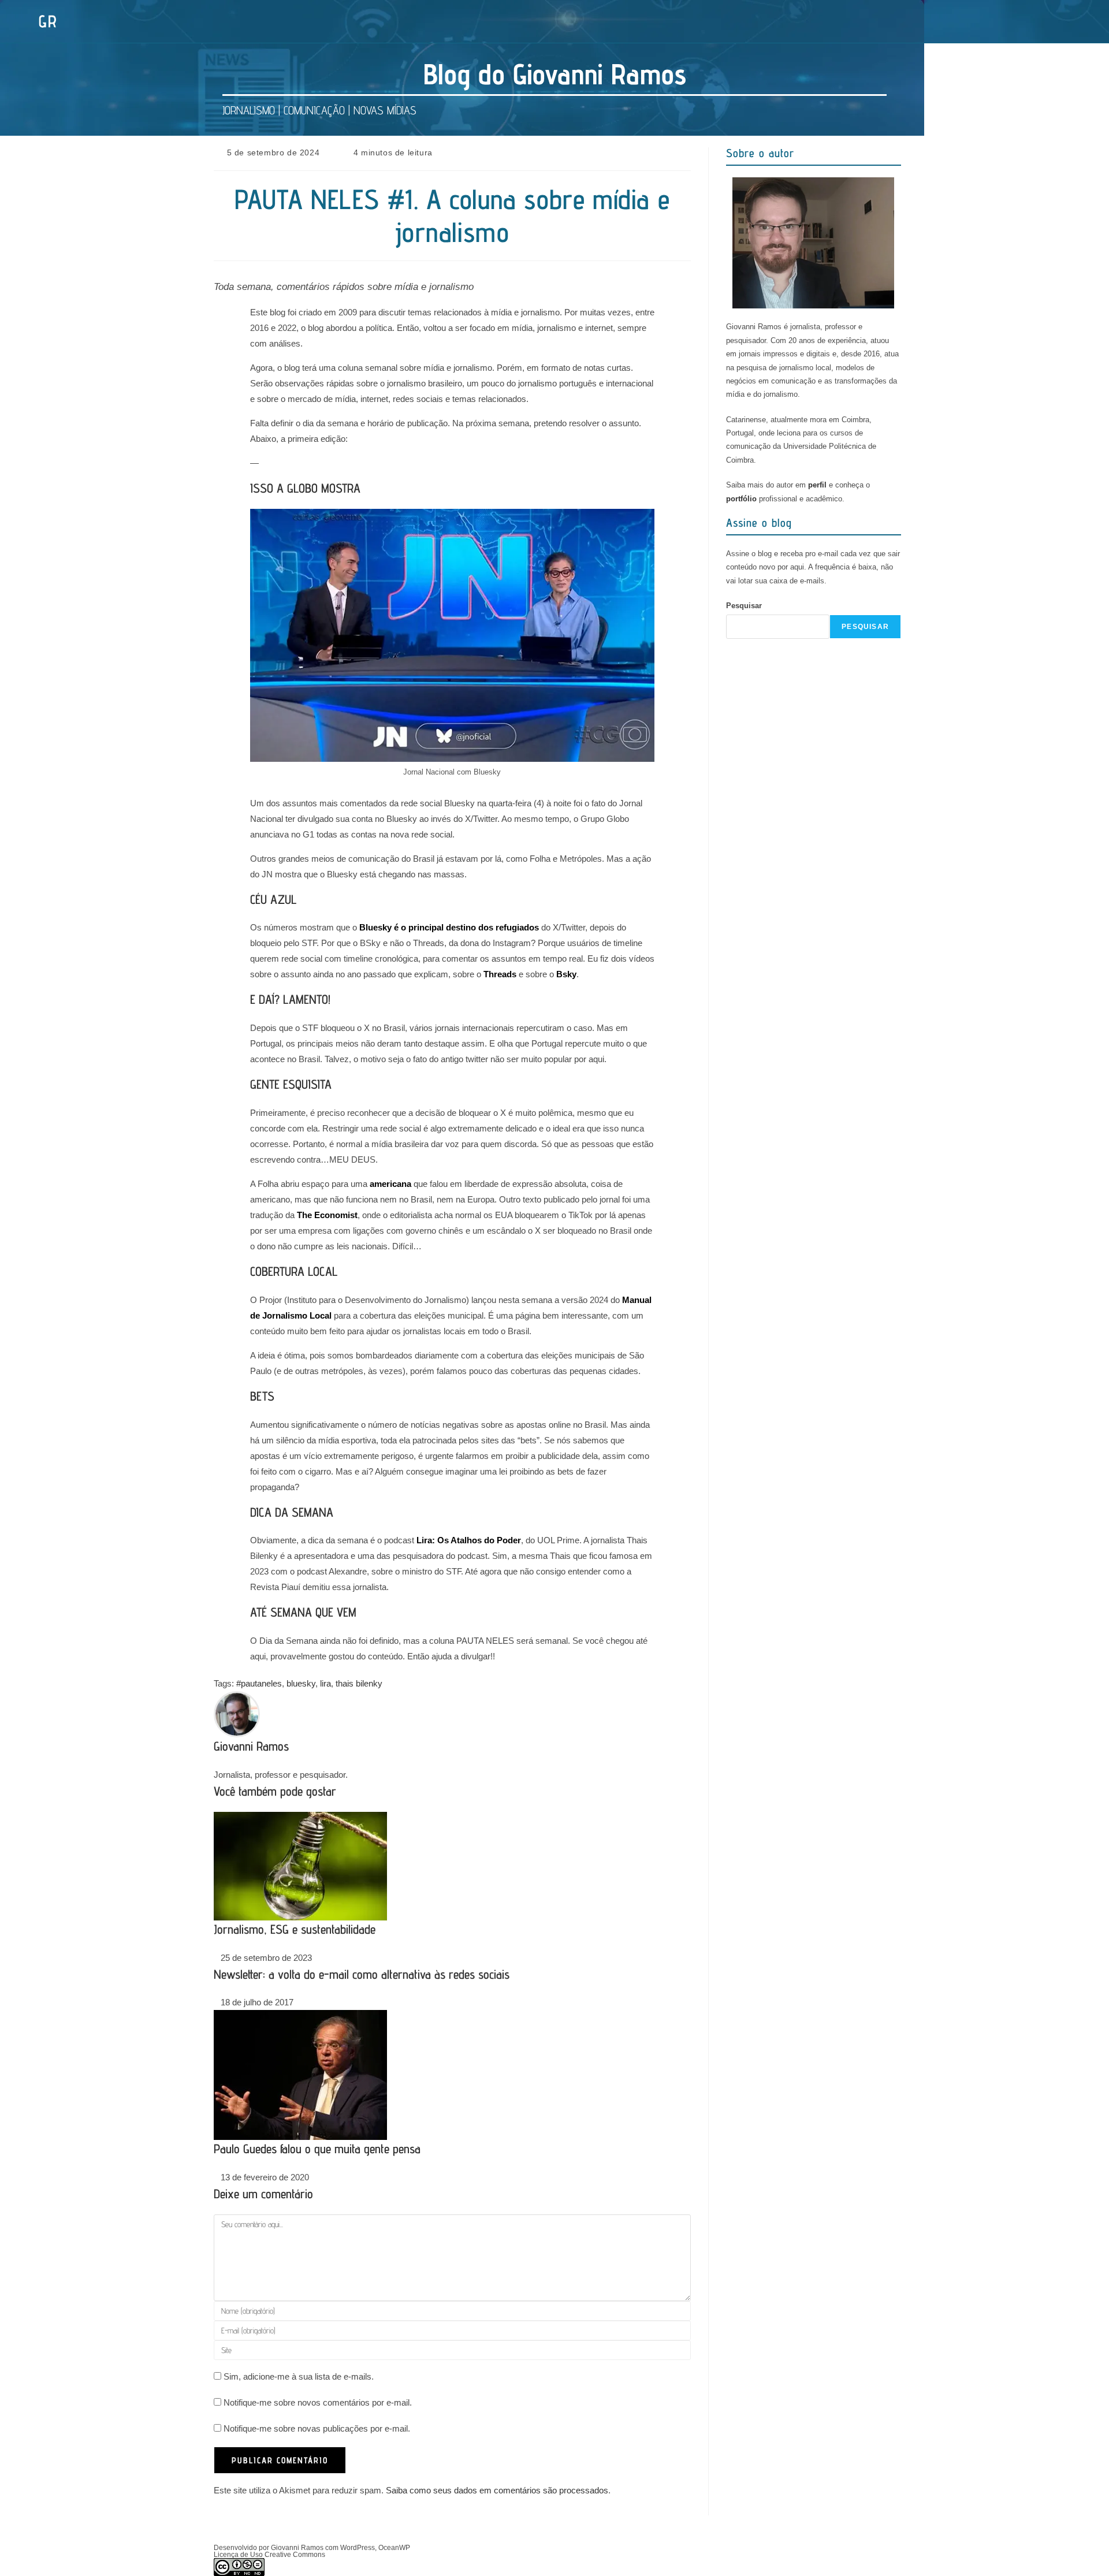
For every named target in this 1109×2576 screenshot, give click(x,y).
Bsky (566, 974)
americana (390, 1184)
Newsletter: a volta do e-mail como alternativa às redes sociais (362, 1974)
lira (325, 1683)
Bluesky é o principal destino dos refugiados (449, 927)
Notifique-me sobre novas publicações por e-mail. (317, 2428)
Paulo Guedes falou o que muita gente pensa (317, 2149)
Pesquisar (744, 606)
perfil (817, 485)
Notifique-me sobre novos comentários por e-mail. (318, 2402)
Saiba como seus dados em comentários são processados (497, 2490)
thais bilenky (359, 1683)
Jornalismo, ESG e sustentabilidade (295, 1929)
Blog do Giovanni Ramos (555, 74)
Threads (500, 974)
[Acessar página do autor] (237, 1713)
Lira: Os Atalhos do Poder (469, 1540)
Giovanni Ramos (251, 1746)
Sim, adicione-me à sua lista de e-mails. (297, 2376)
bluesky (301, 1683)
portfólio (741, 499)
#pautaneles (259, 1683)
